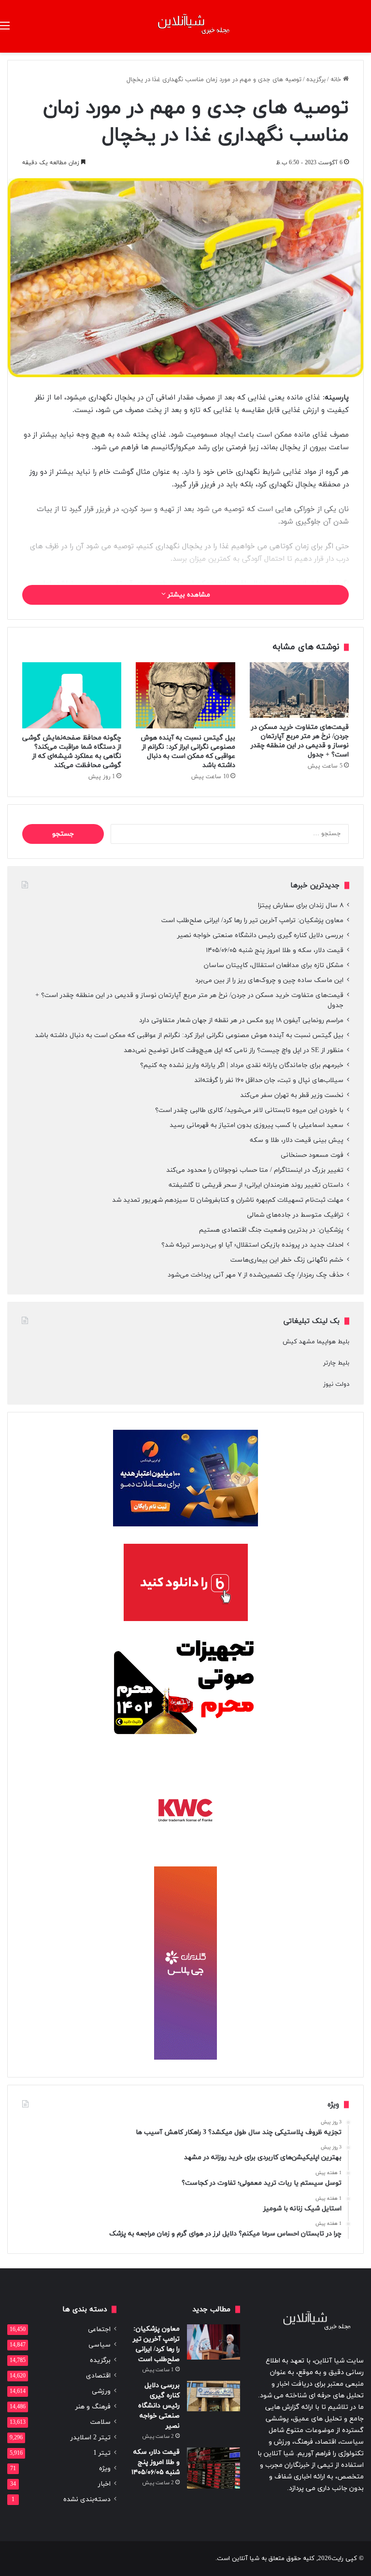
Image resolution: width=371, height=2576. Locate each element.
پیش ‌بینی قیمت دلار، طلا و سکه (297, 1140)
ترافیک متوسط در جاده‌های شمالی (295, 1215)
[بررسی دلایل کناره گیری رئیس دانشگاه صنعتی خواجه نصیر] (214, 2396)
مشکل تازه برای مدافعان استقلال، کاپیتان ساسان (274, 965)
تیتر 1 (102, 2453)
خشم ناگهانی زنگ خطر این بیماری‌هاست (287, 1260)
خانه (337, 80)
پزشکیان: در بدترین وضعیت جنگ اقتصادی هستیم (271, 1230)
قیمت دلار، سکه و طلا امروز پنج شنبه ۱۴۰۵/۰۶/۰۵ (275, 950)
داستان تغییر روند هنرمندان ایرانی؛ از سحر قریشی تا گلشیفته (256, 1185)
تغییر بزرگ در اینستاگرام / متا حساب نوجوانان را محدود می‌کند (255, 1170)
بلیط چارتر (336, 1363)
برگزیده (316, 80)
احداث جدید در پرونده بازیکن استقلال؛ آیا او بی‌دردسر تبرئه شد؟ (252, 1245)
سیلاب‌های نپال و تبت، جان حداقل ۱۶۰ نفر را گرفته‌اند (269, 1080)
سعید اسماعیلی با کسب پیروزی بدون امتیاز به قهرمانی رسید (257, 1125)
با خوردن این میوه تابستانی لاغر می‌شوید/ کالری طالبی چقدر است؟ (249, 1110)
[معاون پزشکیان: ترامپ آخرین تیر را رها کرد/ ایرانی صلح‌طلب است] (214, 2342)
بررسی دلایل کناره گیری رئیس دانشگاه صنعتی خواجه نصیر (260, 935)
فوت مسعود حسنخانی (312, 1155)
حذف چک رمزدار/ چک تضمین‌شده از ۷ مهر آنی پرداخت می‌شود (256, 1275)
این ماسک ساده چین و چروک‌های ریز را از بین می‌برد (269, 980)
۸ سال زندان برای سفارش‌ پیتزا (301, 905)
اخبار (104, 2484)
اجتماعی (99, 2329)
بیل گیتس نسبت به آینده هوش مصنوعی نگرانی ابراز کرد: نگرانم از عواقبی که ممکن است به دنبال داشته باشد (188, 752)
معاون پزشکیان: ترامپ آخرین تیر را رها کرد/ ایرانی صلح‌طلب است (252, 920)
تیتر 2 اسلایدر (91, 2438)
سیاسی (100, 2345)
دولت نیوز (336, 1384)
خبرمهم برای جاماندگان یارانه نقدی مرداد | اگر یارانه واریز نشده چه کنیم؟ (242, 1065)
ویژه (105, 2469)
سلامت (100, 2422)
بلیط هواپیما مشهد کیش (316, 1342)
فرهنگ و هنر (93, 2407)
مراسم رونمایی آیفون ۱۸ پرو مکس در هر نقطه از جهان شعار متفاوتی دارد (241, 1020)
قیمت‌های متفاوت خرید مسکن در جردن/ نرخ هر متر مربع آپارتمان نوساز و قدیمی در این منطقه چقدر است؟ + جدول (300, 741)
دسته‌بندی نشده (87, 2499)
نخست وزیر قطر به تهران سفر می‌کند (292, 1095)
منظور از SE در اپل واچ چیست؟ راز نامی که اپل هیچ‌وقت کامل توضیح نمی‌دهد (234, 1050)
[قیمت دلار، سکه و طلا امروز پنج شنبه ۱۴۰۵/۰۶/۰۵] (214, 2468)
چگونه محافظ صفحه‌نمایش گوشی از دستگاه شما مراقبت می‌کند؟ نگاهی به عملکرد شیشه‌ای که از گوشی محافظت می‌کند (72, 752)
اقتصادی (98, 2376)
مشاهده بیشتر (188, 595)
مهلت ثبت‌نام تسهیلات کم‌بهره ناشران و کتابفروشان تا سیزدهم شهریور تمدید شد (228, 1200)
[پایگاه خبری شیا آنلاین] (185, 26)
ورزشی (101, 2391)
